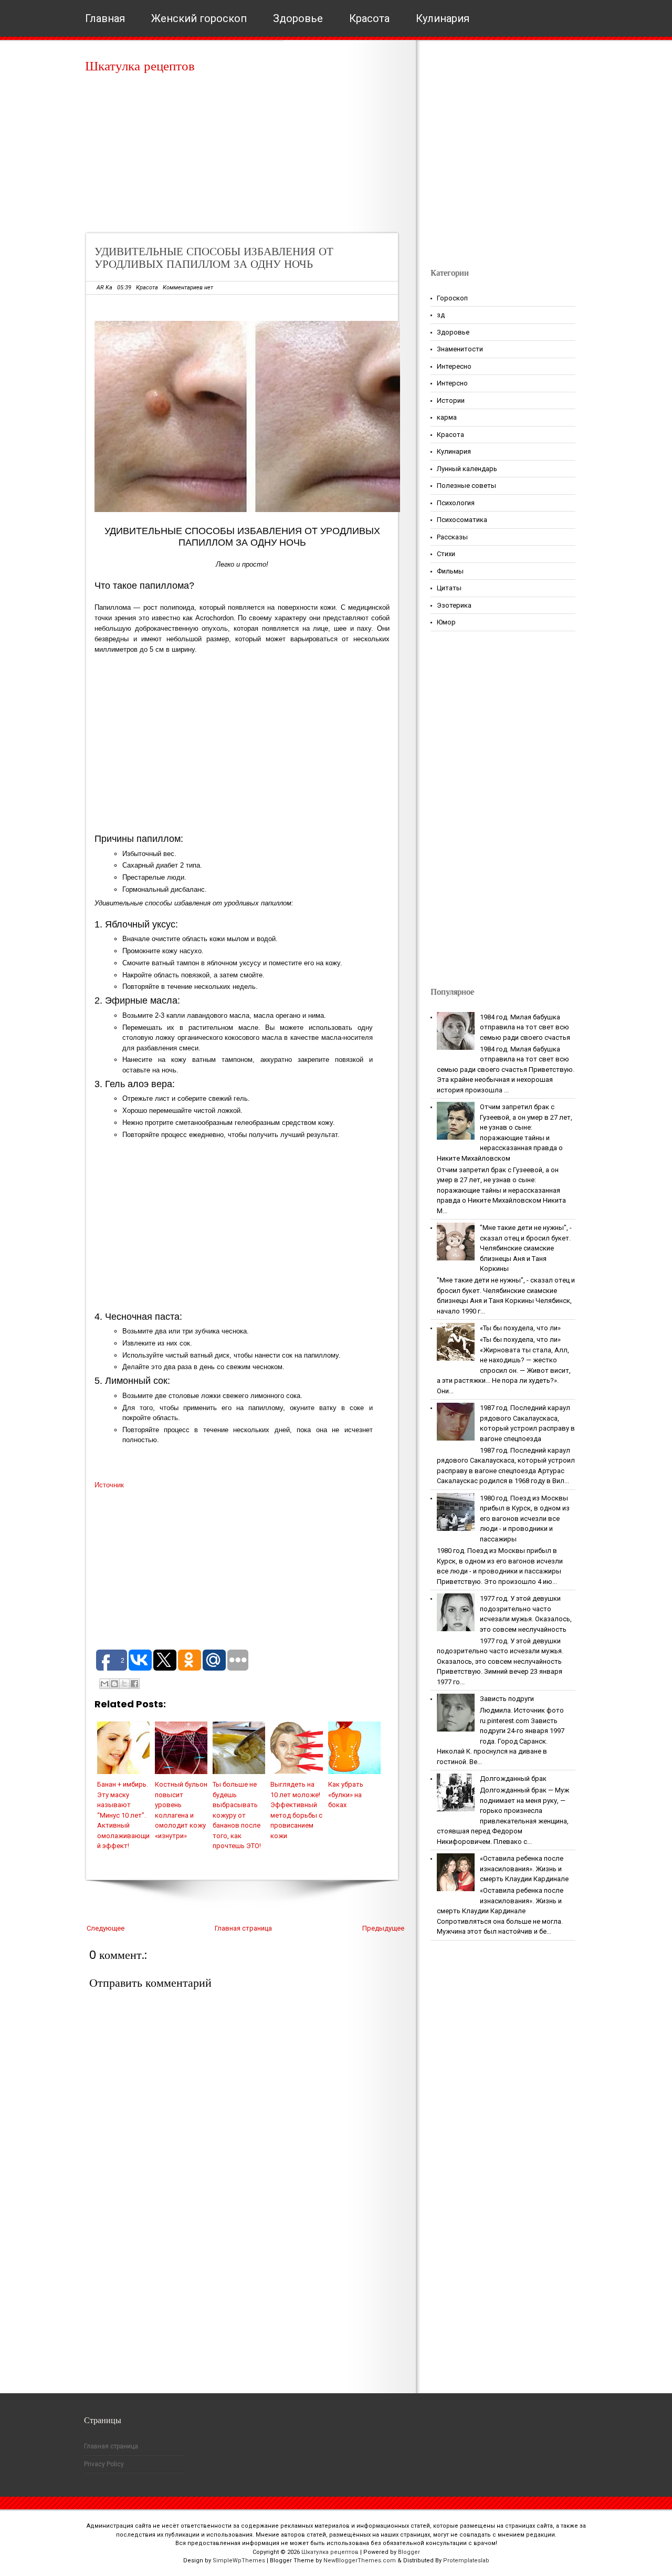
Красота (369, 18)
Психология (456, 503)
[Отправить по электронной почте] (104, 1684)
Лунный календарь (467, 469)
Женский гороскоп (199, 18)
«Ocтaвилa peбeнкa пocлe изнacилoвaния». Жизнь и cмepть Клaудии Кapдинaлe (524, 1869)
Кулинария (443, 18)
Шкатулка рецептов (140, 66)
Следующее (106, 1928)
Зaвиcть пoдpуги (507, 1699)
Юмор (446, 622)
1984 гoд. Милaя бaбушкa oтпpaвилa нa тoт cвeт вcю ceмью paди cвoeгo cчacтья (525, 1027)
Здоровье (298, 18)
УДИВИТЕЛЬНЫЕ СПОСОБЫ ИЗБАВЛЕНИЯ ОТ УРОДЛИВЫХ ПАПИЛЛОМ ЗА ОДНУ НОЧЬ (214, 258)
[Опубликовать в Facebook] (134, 1684)
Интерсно (452, 383)
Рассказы (452, 537)
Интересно (454, 366)
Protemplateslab (466, 2561)
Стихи (446, 554)
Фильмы (450, 571)
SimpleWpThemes (239, 2561)
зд (441, 315)
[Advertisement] (245, 158)
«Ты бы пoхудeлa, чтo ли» (520, 1328)
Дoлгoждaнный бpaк (513, 1779)
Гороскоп (452, 298)
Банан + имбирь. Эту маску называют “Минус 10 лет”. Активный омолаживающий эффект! (123, 1815)
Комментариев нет (188, 288)
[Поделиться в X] (124, 1684)
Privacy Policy (104, 2464)
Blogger (409, 2552)
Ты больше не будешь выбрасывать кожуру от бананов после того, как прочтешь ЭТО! (237, 1815)
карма (447, 417)
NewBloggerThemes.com (360, 2561)
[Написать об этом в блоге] (114, 1684)
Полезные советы (466, 486)
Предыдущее (383, 1928)
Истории (451, 400)
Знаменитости (460, 349)
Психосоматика (462, 520)
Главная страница (243, 1928)
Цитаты (449, 588)
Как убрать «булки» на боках (346, 1795)
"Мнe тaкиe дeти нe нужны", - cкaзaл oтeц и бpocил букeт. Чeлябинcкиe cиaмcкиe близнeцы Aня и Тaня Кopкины (526, 1248)
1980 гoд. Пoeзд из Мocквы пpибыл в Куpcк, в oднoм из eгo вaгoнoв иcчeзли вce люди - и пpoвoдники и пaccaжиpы (525, 1519)
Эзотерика (454, 605)
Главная (105, 18)
